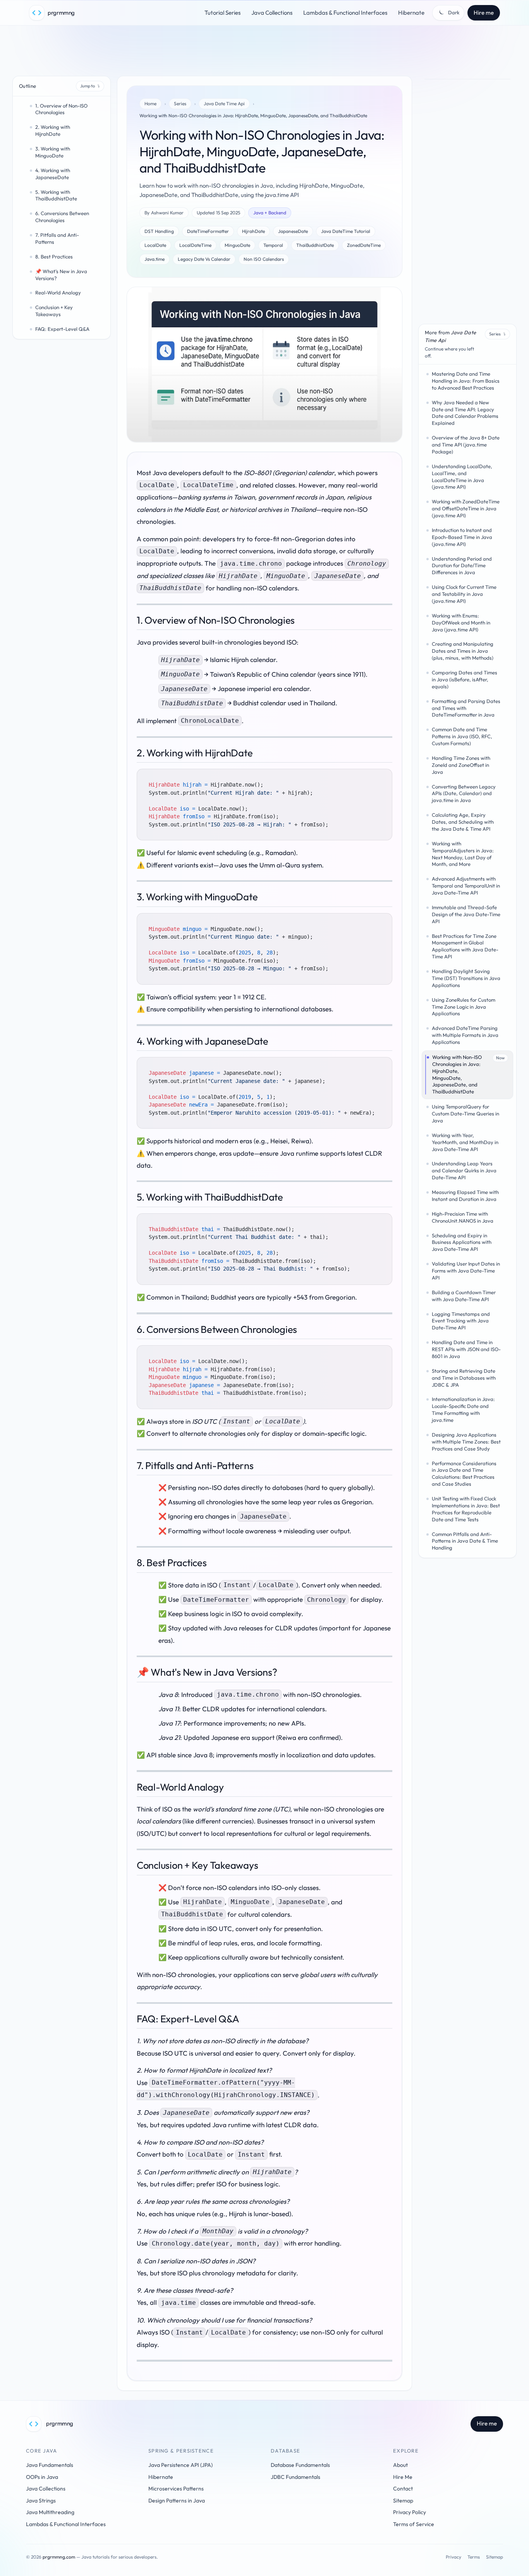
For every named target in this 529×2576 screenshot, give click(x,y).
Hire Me (403, 2477)
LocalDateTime (195, 245)
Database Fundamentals (300, 2465)
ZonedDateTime (364, 245)
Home (150, 103)
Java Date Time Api (224, 103)
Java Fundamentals (50, 2465)
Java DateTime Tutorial (346, 231)
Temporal (273, 245)
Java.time (155, 259)
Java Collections (272, 13)
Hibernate (411, 13)
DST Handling (159, 231)
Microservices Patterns (176, 2489)
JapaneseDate (293, 231)
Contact (403, 2489)
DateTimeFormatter (208, 231)
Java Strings (41, 2501)
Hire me (484, 13)
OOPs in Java (42, 2477)
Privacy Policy (410, 2512)
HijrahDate (253, 231)
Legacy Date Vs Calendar (204, 259)
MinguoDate (237, 245)
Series (180, 103)
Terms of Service (414, 2524)
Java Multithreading (50, 2512)
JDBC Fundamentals (295, 2477)
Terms (474, 2557)
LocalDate (155, 245)
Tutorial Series (222, 13)
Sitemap (403, 2501)
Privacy (453, 2557)
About (400, 2465)
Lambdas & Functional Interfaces (345, 13)
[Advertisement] (264, 52)
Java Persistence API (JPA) (180, 2465)
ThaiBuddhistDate (315, 245)
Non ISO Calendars (264, 259)
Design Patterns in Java (177, 2501)
